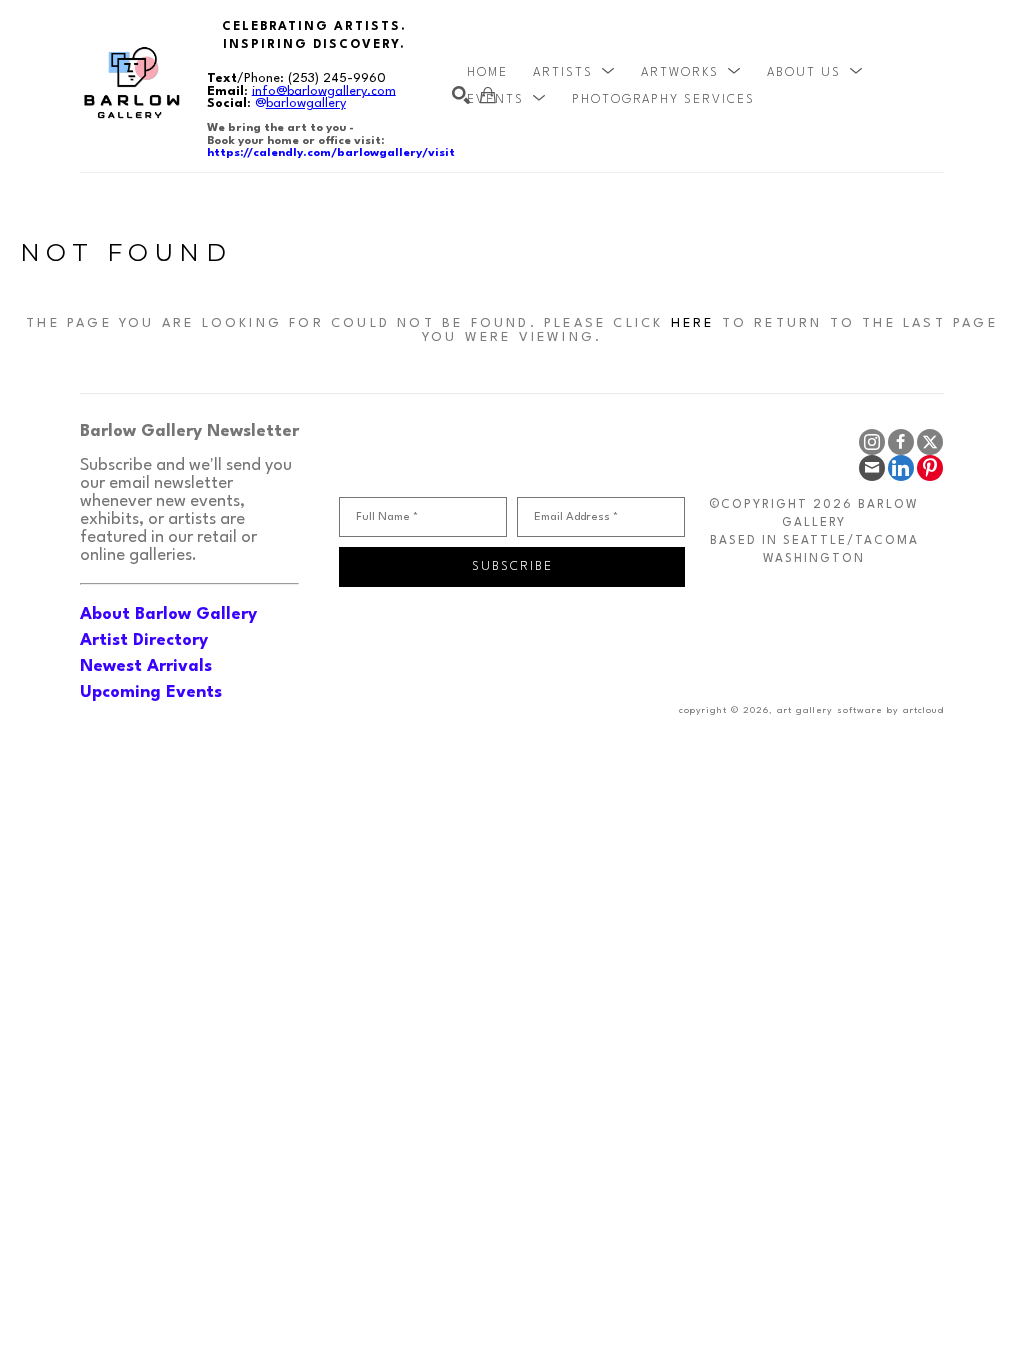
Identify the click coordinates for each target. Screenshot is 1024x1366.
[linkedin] (901, 468)
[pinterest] (930, 468)
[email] (872, 468)
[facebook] (901, 442)
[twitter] (930, 442)
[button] (574, 73)
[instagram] (872, 442)
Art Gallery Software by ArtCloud (860, 710)
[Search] (461, 95)
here (693, 323)
